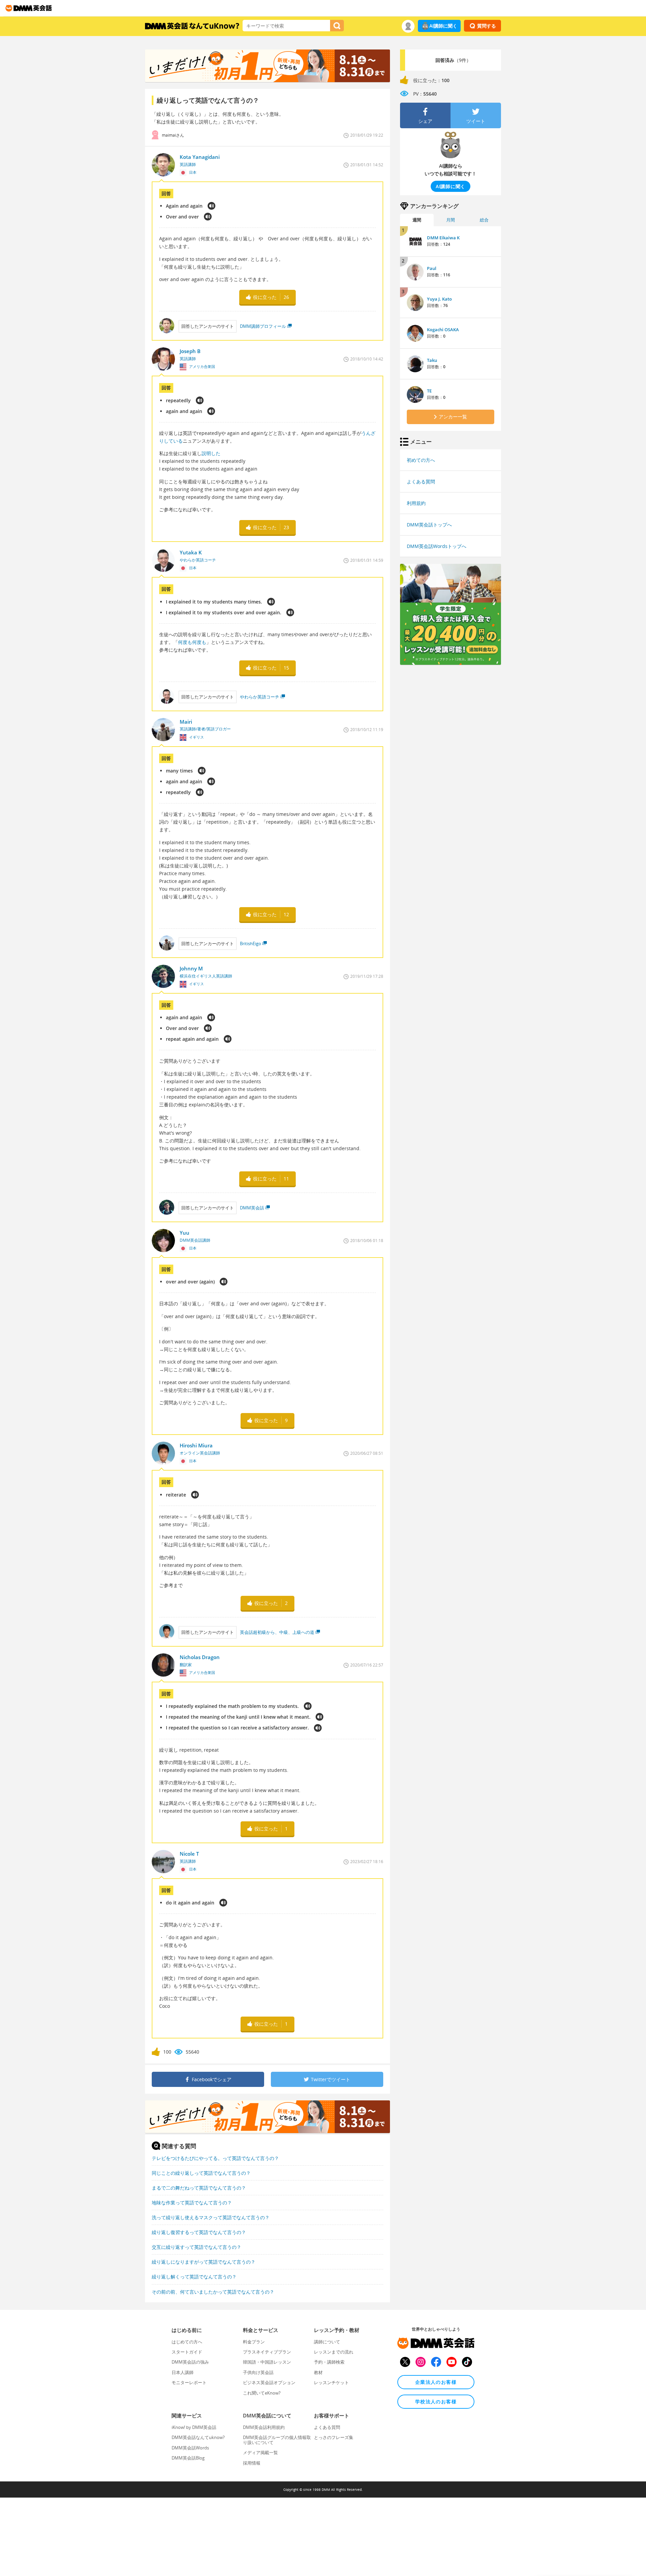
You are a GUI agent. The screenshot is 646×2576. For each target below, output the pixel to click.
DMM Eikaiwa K (443, 238)
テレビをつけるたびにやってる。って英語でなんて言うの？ (215, 2158)
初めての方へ (421, 460)
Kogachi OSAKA (443, 330)
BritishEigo (250, 943)
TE (429, 391)
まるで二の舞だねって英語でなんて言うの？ (199, 2188)
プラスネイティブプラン (267, 2352)
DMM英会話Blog (188, 2458)
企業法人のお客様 (436, 2382)
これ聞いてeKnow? (262, 2393)
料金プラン (254, 2342)
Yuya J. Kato (439, 299)
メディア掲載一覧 (260, 2452)
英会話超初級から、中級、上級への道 (277, 1632)
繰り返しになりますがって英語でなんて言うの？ (204, 2262)
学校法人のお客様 (436, 2401)
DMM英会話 (252, 1208)
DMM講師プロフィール (263, 326)
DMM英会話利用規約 (264, 2427)
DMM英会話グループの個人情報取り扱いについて (277, 2440)
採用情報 (252, 2463)
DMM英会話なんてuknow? (198, 2437)
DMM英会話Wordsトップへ (437, 546)
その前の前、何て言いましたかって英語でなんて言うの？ (213, 2292)
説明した (211, 453)
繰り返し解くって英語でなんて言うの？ (194, 2277)
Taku (432, 360)
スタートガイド (187, 2352)
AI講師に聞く (443, 26)
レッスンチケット (331, 2382)
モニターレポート (189, 2382)
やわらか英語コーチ (260, 697)
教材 (318, 2372)
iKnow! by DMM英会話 (194, 2427)
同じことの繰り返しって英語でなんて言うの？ (201, 2173)
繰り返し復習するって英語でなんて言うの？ (199, 2232)
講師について (327, 2342)
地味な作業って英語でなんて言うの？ (192, 2203)
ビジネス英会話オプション (269, 2382)
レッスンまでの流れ (334, 2352)
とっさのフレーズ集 (334, 2437)
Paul (432, 268)
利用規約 (416, 503)
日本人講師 (183, 2372)
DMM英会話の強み (190, 2362)
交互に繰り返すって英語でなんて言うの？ (196, 2247)
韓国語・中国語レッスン (267, 2362)
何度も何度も (192, 642)
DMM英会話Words (190, 2448)
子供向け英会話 (258, 2372)
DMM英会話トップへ (429, 525)
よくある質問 (421, 482)
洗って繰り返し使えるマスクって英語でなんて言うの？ (211, 2217)
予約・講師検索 (329, 2362)
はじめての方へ (187, 2342)
